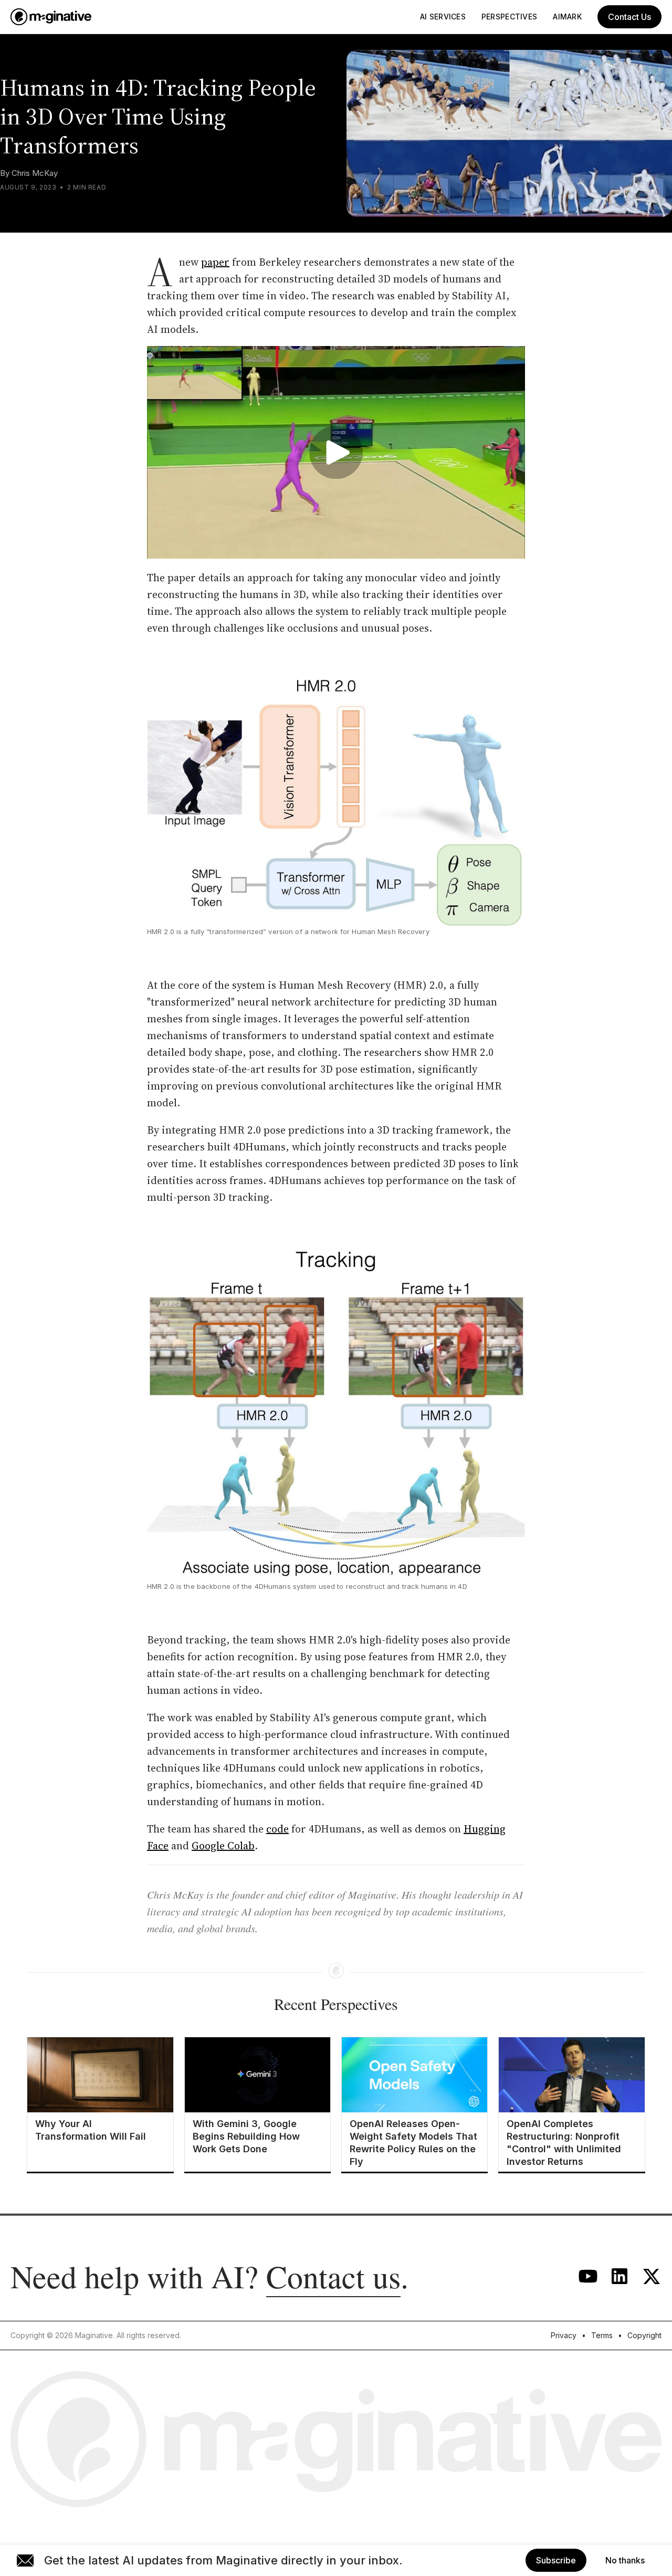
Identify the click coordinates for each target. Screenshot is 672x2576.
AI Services (443, 17)
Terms (602, 2335)
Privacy (564, 2335)
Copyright (644, 2335)
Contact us (333, 2276)
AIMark (567, 17)
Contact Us (629, 17)
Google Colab (223, 1846)
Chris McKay (35, 173)
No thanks (625, 2560)
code (277, 1829)
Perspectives (509, 17)
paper (215, 262)
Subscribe (556, 2560)
